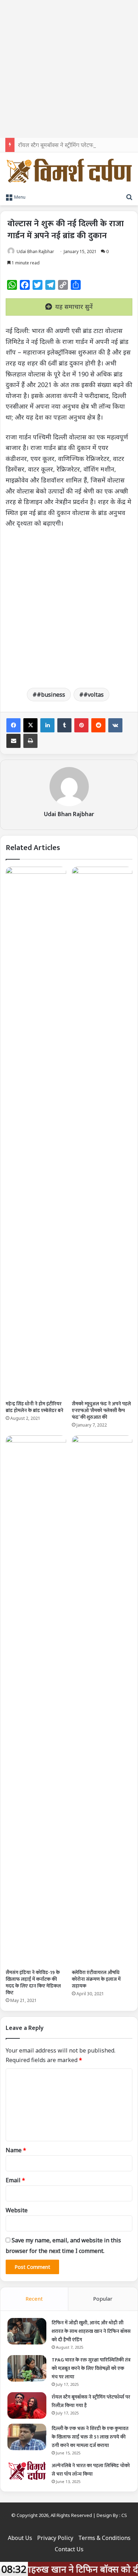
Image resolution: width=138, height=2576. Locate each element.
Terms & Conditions (104, 2538)
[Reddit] (98, 725)
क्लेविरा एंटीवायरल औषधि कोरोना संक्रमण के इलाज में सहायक (96, 1979)
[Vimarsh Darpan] (69, 171)
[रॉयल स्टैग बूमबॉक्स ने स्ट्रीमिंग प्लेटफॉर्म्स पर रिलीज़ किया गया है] (27, 2405)
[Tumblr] (64, 725)
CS (124, 2515)
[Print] (30, 741)
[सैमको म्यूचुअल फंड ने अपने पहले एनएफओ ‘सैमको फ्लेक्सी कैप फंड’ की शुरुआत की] (102, 1132)
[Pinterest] (81, 725)
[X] (30, 725)
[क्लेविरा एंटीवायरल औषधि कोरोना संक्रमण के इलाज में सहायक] (102, 1700)
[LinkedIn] (47, 725)
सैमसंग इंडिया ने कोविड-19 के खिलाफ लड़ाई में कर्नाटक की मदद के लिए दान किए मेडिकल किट (33, 1983)
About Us (20, 2538)
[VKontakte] (115, 725)
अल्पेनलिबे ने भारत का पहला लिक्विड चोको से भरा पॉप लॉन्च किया (91, 2470)
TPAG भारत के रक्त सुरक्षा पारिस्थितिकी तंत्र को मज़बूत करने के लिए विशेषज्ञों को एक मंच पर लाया (91, 2368)
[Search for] (129, 197)
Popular (103, 2299)
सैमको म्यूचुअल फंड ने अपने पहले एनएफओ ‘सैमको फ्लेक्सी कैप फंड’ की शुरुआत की (101, 1410)
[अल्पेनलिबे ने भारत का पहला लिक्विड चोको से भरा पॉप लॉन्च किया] (27, 2471)
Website (17, 2210)
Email (15, 2180)
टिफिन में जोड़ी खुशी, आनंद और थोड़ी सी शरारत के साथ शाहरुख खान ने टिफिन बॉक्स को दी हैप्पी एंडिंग (91, 2331)
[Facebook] (13, 725)
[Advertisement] (69, 69)
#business (51, 695)
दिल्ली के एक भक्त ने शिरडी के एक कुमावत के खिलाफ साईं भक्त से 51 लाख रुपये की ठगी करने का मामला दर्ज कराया (90, 2437)
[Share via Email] (13, 741)
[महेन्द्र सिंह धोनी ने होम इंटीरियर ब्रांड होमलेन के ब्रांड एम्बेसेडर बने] (36, 1132)
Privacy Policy (55, 2538)
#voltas (94, 695)
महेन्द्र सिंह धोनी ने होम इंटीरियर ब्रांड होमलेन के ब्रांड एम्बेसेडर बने (34, 1407)
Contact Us (69, 2549)
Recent (34, 2299)
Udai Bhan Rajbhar (35, 251)
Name (16, 2150)
